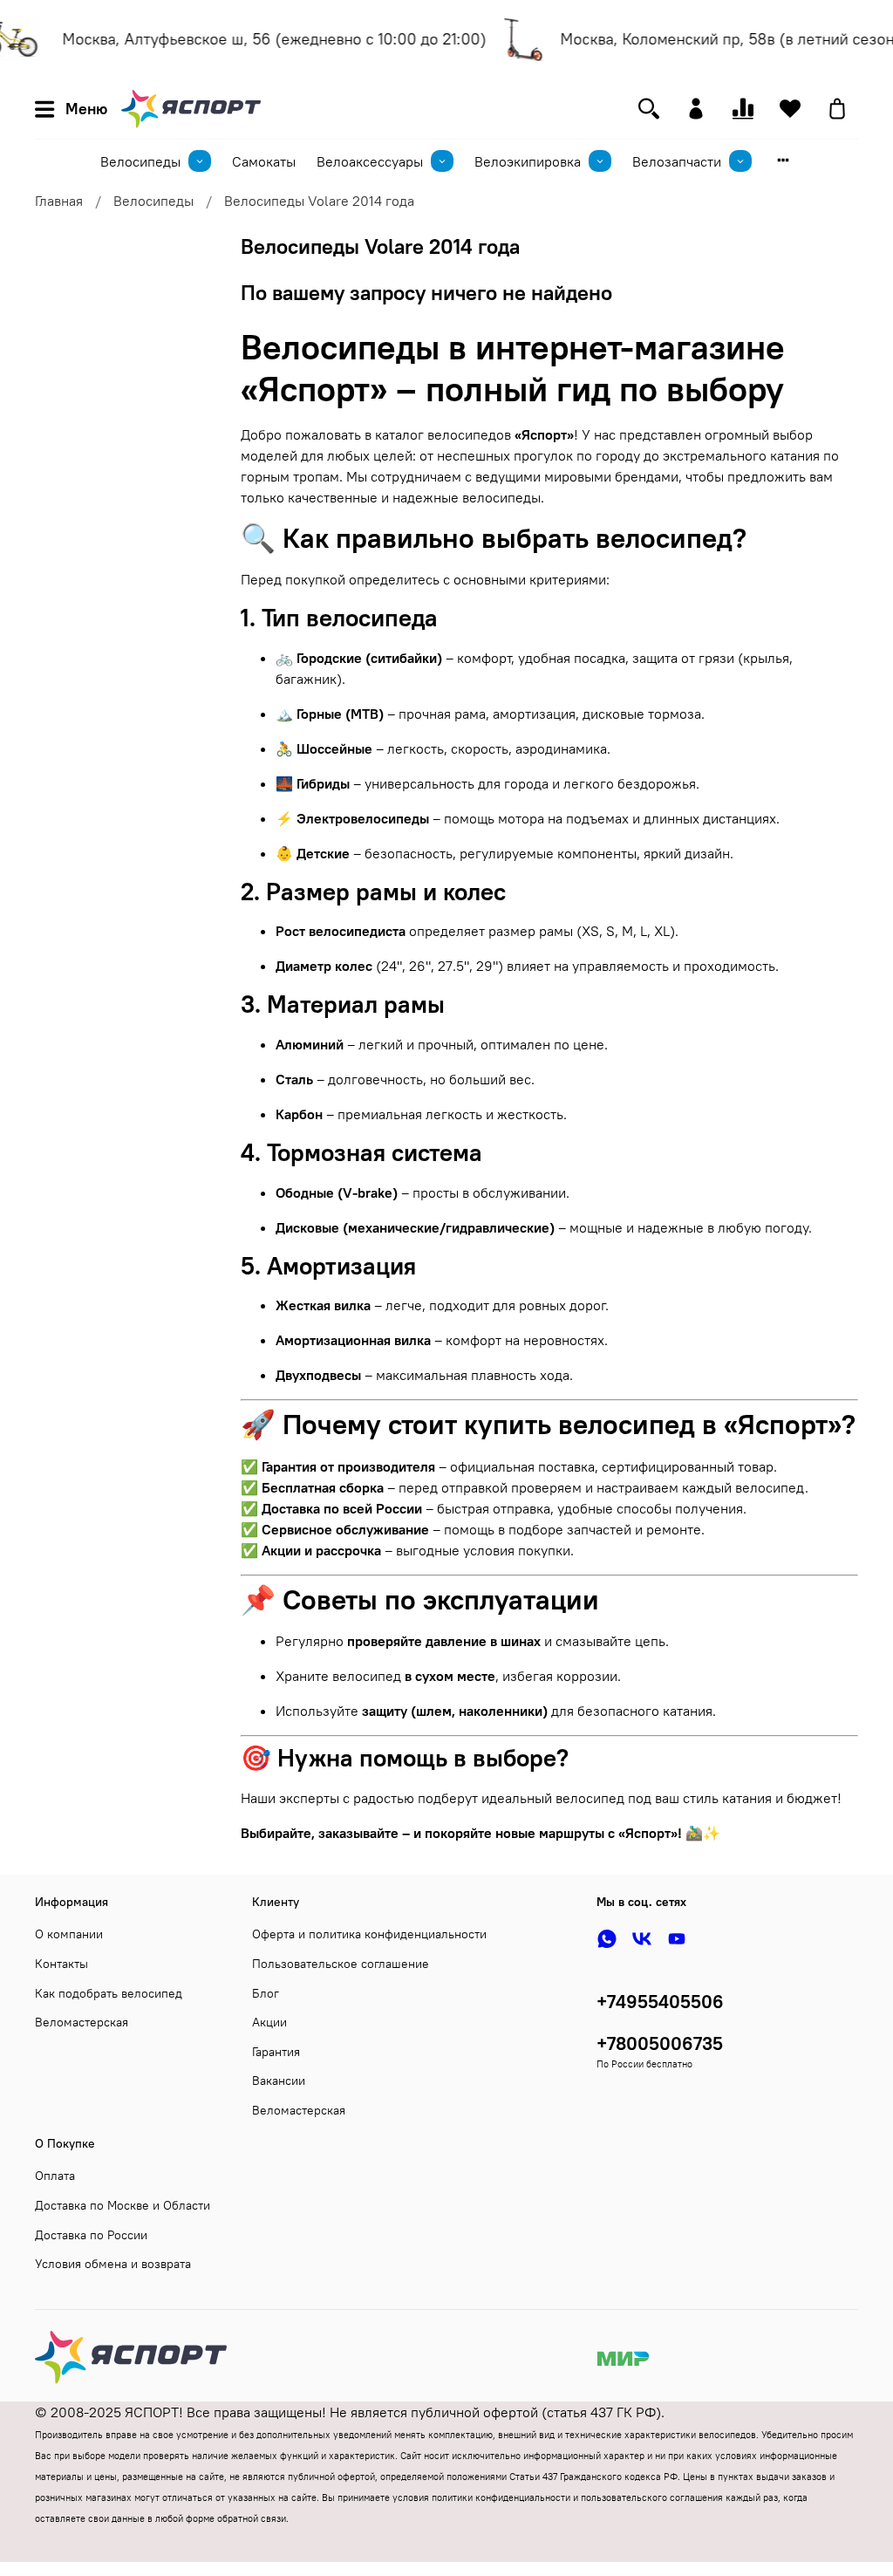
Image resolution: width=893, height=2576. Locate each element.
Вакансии (279, 2081)
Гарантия (276, 2052)
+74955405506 (660, 2002)
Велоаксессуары (370, 161)
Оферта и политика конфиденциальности (369, 1934)
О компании (69, 1934)
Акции (269, 2022)
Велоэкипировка (528, 161)
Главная (59, 201)
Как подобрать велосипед (109, 1993)
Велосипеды (140, 161)
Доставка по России (91, 2235)
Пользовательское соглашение (341, 1964)
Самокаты (264, 161)
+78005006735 (660, 2043)
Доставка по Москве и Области (123, 2205)
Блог (266, 1993)
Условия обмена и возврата (113, 2264)
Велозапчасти (677, 161)
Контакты (61, 1964)
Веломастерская (82, 2022)
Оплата (55, 2176)
